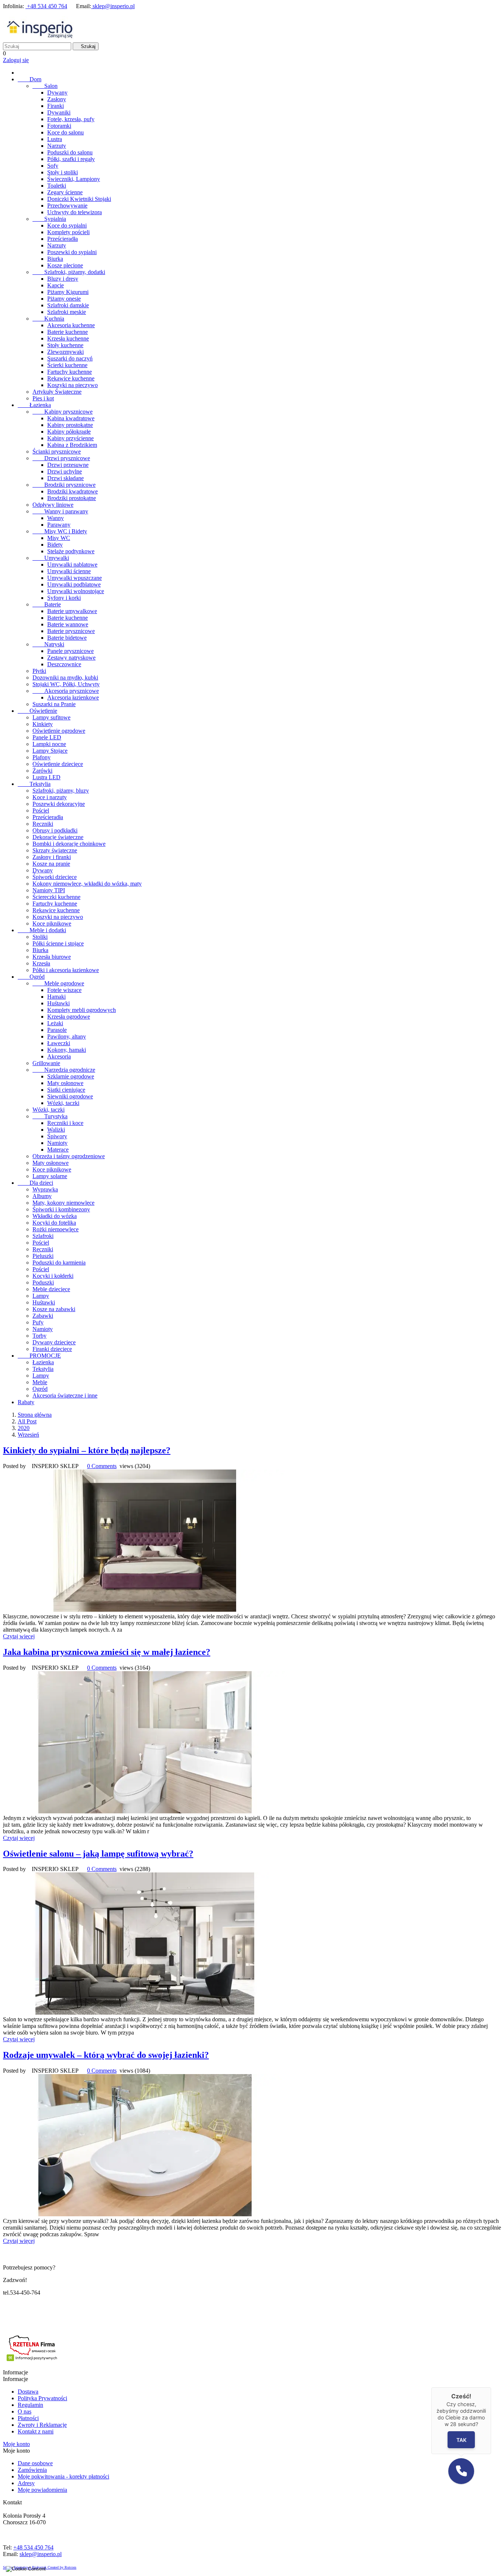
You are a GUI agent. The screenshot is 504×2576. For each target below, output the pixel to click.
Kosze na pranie (51, 864)
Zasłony (57, 99)
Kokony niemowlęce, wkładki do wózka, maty (87, 884)
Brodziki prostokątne (72, 498)
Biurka (55, 259)
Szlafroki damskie (68, 305)
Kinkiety (43, 724)
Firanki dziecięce (52, 1349)
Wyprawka (45, 1189)
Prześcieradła (63, 239)
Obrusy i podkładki (55, 830)
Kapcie (56, 285)
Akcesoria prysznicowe (66, 691)
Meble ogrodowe (58, 983)
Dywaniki (59, 112)
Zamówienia (32, 2470)
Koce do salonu (65, 132)
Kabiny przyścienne (70, 438)
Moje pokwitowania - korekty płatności (63, 2476)
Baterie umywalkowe (72, 611)
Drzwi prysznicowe (61, 458)
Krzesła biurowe (52, 957)
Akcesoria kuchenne (71, 325)
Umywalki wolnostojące (76, 591)
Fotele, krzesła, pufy (71, 119)
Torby (39, 1336)
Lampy (41, 1296)
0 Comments (102, 1466)
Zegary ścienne (65, 192)
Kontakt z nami (36, 2431)
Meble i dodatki (42, 930)
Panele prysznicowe (70, 651)
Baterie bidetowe (67, 638)
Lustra (55, 139)
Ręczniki (43, 824)
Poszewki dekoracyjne (59, 804)
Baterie (47, 604)
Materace (58, 1150)
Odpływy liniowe (53, 505)
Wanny (56, 518)
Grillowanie (46, 1063)
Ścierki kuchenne (67, 365)
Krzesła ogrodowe (69, 1017)
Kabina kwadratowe (71, 418)
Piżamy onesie (64, 299)
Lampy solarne (50, 1176)
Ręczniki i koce (65, 1123)
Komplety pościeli (68, 232)
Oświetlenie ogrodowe (59, 731)
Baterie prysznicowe (71, 631)
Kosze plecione (65, 265)
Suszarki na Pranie (54, 704)
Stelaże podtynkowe (71, 551)
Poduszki (43, 1282)
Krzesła (41, 963)
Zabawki (43, 1316)
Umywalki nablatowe (72, 565)
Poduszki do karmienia (59, 1263)
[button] (461, 2471)
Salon (45, 86)
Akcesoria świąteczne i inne (65, 1395)
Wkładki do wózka (55, 1216)
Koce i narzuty (50, 797)
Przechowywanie (67, 206)
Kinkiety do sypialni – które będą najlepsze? (87, 1450)
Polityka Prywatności (42, 2398)
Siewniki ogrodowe (70, 1096)
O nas (25, 2411)
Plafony (42, 757)
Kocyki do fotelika (54, 1223)
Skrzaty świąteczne (55, 850)
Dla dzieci (35, 1183)
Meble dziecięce (51, 1289)
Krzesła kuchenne (68, 338)
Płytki (39, 671)
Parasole (57, 1030)
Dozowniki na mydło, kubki (65, 678)
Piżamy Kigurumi (68, 292)
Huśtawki (58, 1003)
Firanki (56, 106)
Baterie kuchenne (68, 332)
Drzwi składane (65, 478)
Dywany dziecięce (54, 1342)
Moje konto (16, 2444)
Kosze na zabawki (54, 1309)
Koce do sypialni (67, 225)
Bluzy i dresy (63, 279)
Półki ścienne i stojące (58, 943)
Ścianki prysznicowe (57, 451)
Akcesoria (59, 1056)
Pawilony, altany (67, 1036)
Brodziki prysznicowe (64, 485)
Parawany (59, 525)
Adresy (26, 2483)
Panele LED (47, 737)
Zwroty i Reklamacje (42, 2425)
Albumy (42, 1196)
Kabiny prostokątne (70, 425)
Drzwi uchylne (65, 471)
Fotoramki (59, 126)
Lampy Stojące (50, 751)
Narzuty (57, 146)
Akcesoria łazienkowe (73, 697)
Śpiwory (57, 1136)
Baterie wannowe (68, 624)
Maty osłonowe (65, 1083)
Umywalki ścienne (69, 571)
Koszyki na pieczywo (73, 385)
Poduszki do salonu (70, 152)
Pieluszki (43, 1256)
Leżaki (55, 1023)
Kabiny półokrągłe (69, 432)
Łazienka (34, 405)
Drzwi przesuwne (68, 465)
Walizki (56, 1130)
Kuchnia (48, 319)
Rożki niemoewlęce (56, 1229)
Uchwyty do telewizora (75, 212)
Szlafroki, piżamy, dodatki (69, 272)
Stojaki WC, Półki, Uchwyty (66, 684)
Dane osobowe (35, 2463)
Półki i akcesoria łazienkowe (66, 970)
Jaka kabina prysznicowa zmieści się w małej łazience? (107, 1652)
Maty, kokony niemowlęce (63, 1203)
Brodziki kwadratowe (73, 491)
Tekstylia (34, 784)
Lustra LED (46, 777)
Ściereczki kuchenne (56, 897)
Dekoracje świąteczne (58, 837)
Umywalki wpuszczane (75, 578)
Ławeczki (59, 1043)
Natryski (48, 644)
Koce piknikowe (52, 923)
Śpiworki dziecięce (55, 877)
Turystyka (50, 1116)
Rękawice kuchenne (71, 378)
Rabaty (26, 1402)
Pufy (38, 1322)
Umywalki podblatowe (74, 584)
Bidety (55, 545)
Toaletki (57, 186)
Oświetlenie (37, 711)
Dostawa (28, 2392)
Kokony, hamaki (67, 1050)
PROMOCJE (39, 1356)
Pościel (41, 810)
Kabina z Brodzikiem (72, 445)
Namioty (57, 1143)
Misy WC (59, 538)
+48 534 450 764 (46, 6)
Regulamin (30, 2405)
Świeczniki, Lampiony (74, 179)
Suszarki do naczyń (70, 358)
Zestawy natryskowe (71, 658)
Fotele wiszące (64, 990)
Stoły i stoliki (63, 172)
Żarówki (42, 771)
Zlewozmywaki (65, 352)
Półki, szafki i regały (71, 159)
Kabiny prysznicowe (63, 412)
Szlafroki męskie (67, 312)
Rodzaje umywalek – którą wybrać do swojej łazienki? (106, 2055)
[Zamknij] (491, 2387)
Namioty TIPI (49, 890)
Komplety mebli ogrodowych (82, 1010)
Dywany (57, 93)
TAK (461, 2440)
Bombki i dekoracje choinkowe (69, 844)
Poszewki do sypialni (72, 252)
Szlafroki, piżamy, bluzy (61, 791)
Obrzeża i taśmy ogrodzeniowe (69, 1156)
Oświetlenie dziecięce (58, 764)
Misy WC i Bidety (60, 531)
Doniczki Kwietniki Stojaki (79, 199)
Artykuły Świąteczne (57, 392)
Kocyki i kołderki (53, 1276)
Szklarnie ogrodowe (71, 1076)
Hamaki (56, 997)
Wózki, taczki (63, 1103)
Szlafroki (43, 1236)
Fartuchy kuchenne (70, 372)
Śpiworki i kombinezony (61, 1209)
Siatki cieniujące (66, 1090)
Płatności (28, 2418)
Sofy (53, 166)
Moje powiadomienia (42, 2490)
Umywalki (51, 558)
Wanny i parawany (60, 511)
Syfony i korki (64, 598)
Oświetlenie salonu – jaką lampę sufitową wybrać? (98, 1854)
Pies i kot (43, 398)
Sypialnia (49, 219)
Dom (30, 79)
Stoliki (40, 937)
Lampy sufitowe (51, 717)
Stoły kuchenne (65, 345)
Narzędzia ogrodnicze (64, 1070)
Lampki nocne (49, 744)
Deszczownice (64, 664)
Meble (40, 1382)
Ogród (31, 977)
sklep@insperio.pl (113, 6)
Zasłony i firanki (52, 857)
